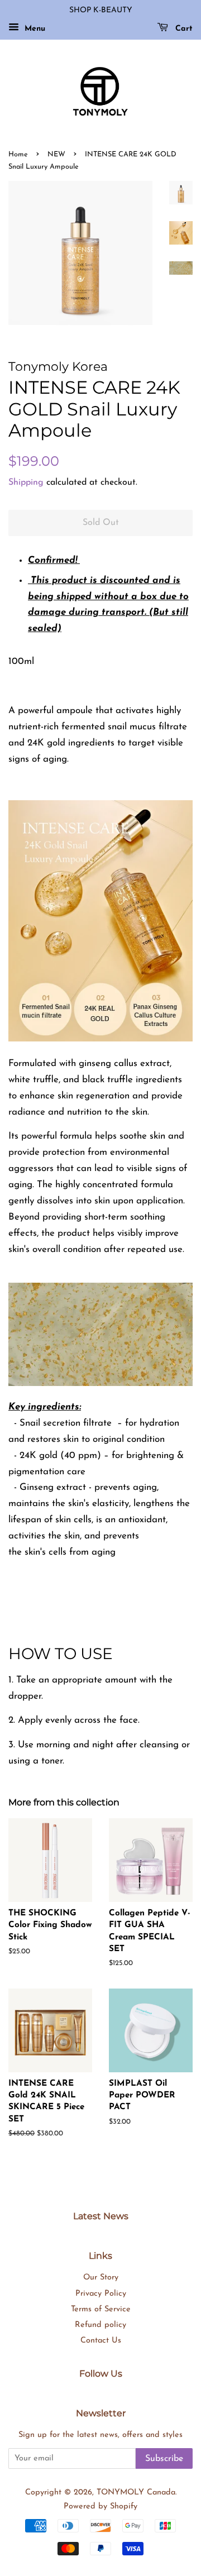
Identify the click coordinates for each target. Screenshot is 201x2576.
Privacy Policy (101, 2294)
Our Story (101, 2278)
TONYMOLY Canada (136, 2493)
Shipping (26, 482)
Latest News (101, 2216)
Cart (183, 29)
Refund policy (100, 2325)
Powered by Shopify (100, 2506)
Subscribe (164, 2459)
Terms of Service (101, 2309)
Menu (33, 29)
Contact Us (101, 2341)
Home (18, 154)
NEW (56, 154)
